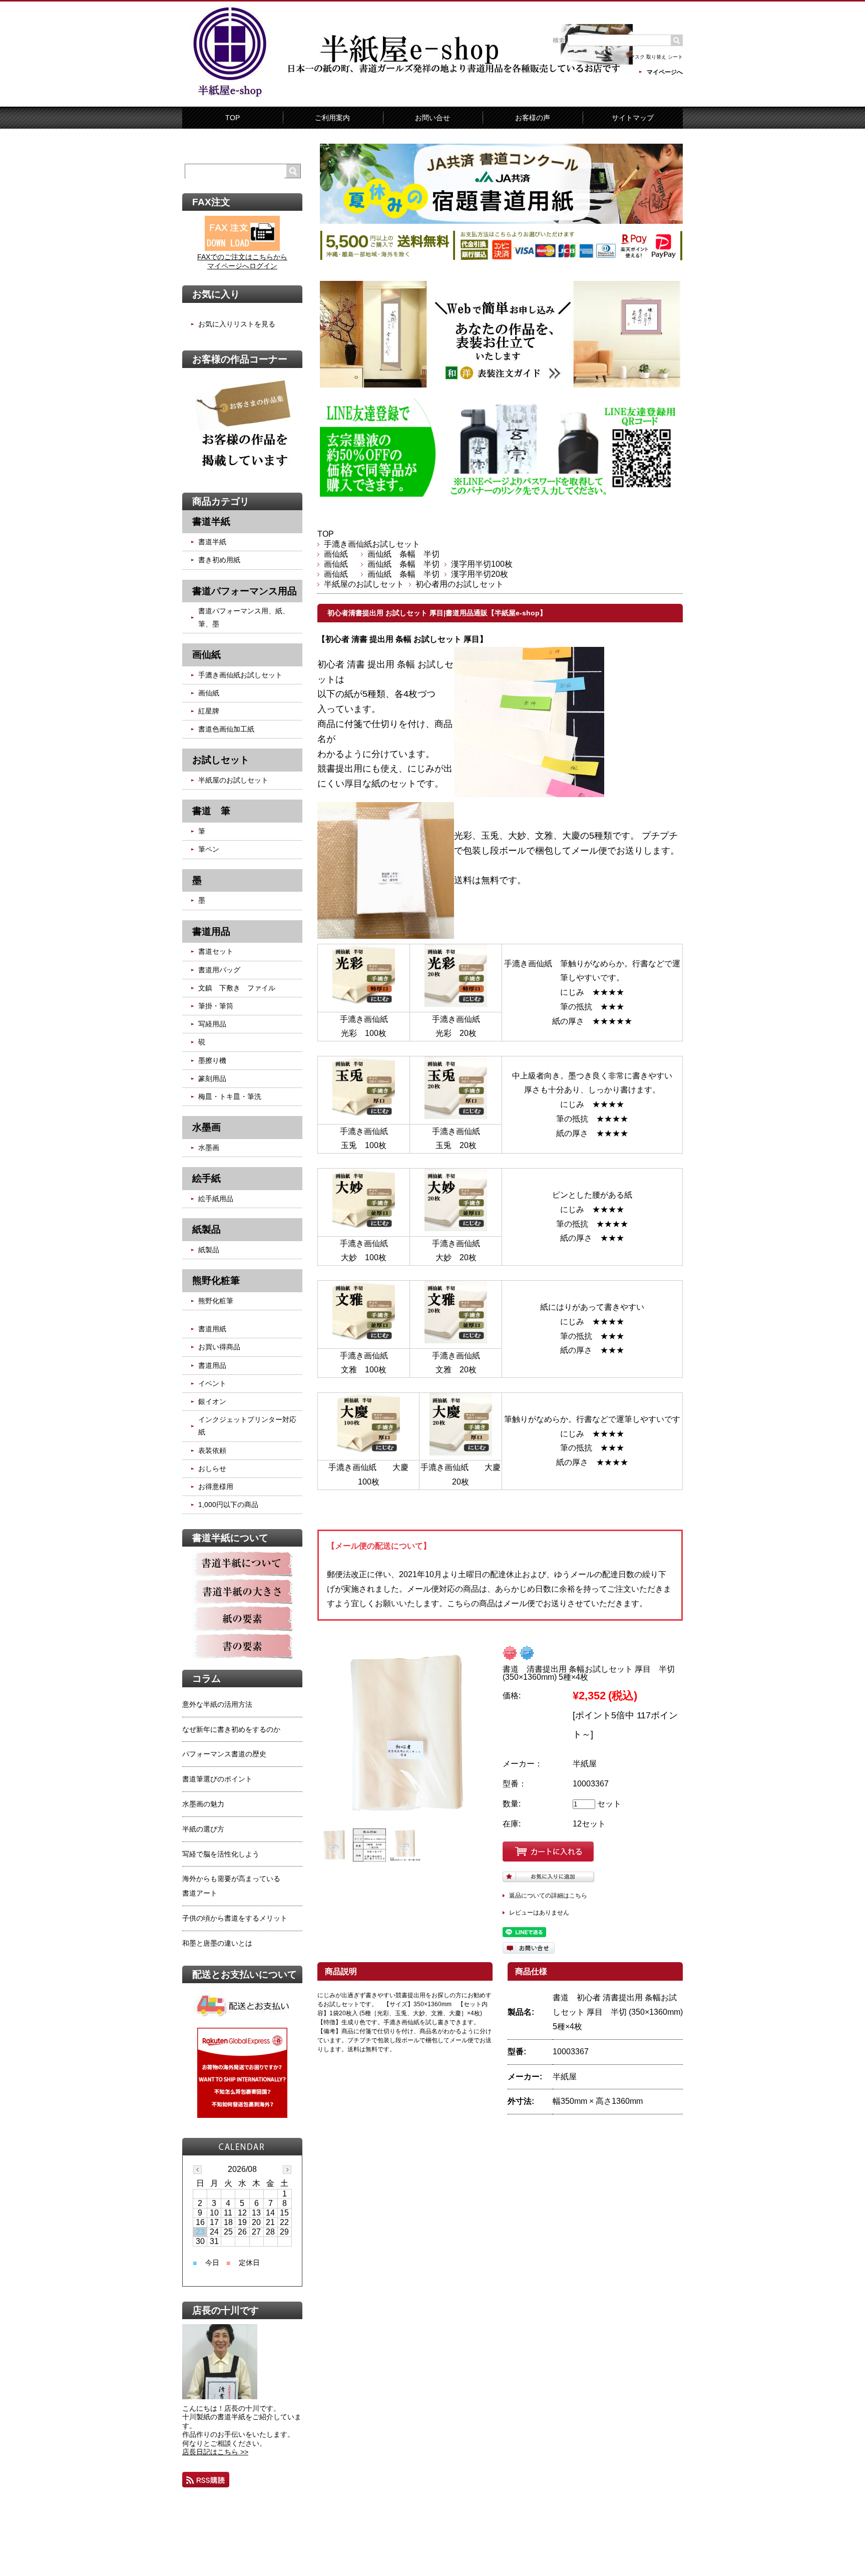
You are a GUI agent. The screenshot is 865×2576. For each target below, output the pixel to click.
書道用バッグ (219, 970)
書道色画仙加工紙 (226, 729)
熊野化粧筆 (216, 1301)
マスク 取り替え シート (656, 57)
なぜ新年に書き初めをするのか (231, 1729)
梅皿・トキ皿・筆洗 (230, 1096)
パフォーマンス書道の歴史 (224, 1754)
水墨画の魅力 (203, 1804)
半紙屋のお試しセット (364, 584)
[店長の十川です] (220, 2397)
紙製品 (209, 1250)
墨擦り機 (212, 1060)
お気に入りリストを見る (237, 324)
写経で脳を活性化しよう (221, 1854)
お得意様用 (216, 1487)
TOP (233, 118)
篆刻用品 (212, 1078)
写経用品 (212, 1024)
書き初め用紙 (219, 560)
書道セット (216, 951)
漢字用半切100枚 (482, 564)
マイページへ (665, 72)
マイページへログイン (242, 266)
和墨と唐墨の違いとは (217, 1943)
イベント (212, 1383)
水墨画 (209, 1148)
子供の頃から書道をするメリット (235, 1918)
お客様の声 (533, 118)
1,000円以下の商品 (228, 1505)
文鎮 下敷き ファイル (237, 988)
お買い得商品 (219, 1347)
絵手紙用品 (216, 1199)
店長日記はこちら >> (215, 2452)
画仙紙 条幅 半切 (403, 554)
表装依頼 (212, 1450)
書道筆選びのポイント (217, 1779)
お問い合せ (432, 118)
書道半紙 (212, 542)
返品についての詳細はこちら (548, 1896)
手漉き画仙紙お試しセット (372, 544)
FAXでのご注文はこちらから (242, 257)
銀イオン (212, 1401)
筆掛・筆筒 (216, 1006)
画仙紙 (340, 554)
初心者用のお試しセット (460, 584)
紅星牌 (209, 711)
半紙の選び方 (203, 1829)
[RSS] (206, 2480)
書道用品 (212, 1365)
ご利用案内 (332, 118)
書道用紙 (212, 1329)
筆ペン (209, 849)
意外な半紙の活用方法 (217, 1704)
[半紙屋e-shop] (230, 96)
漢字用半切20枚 (480, 574)
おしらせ (212, 1468)
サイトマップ (633, 118)
